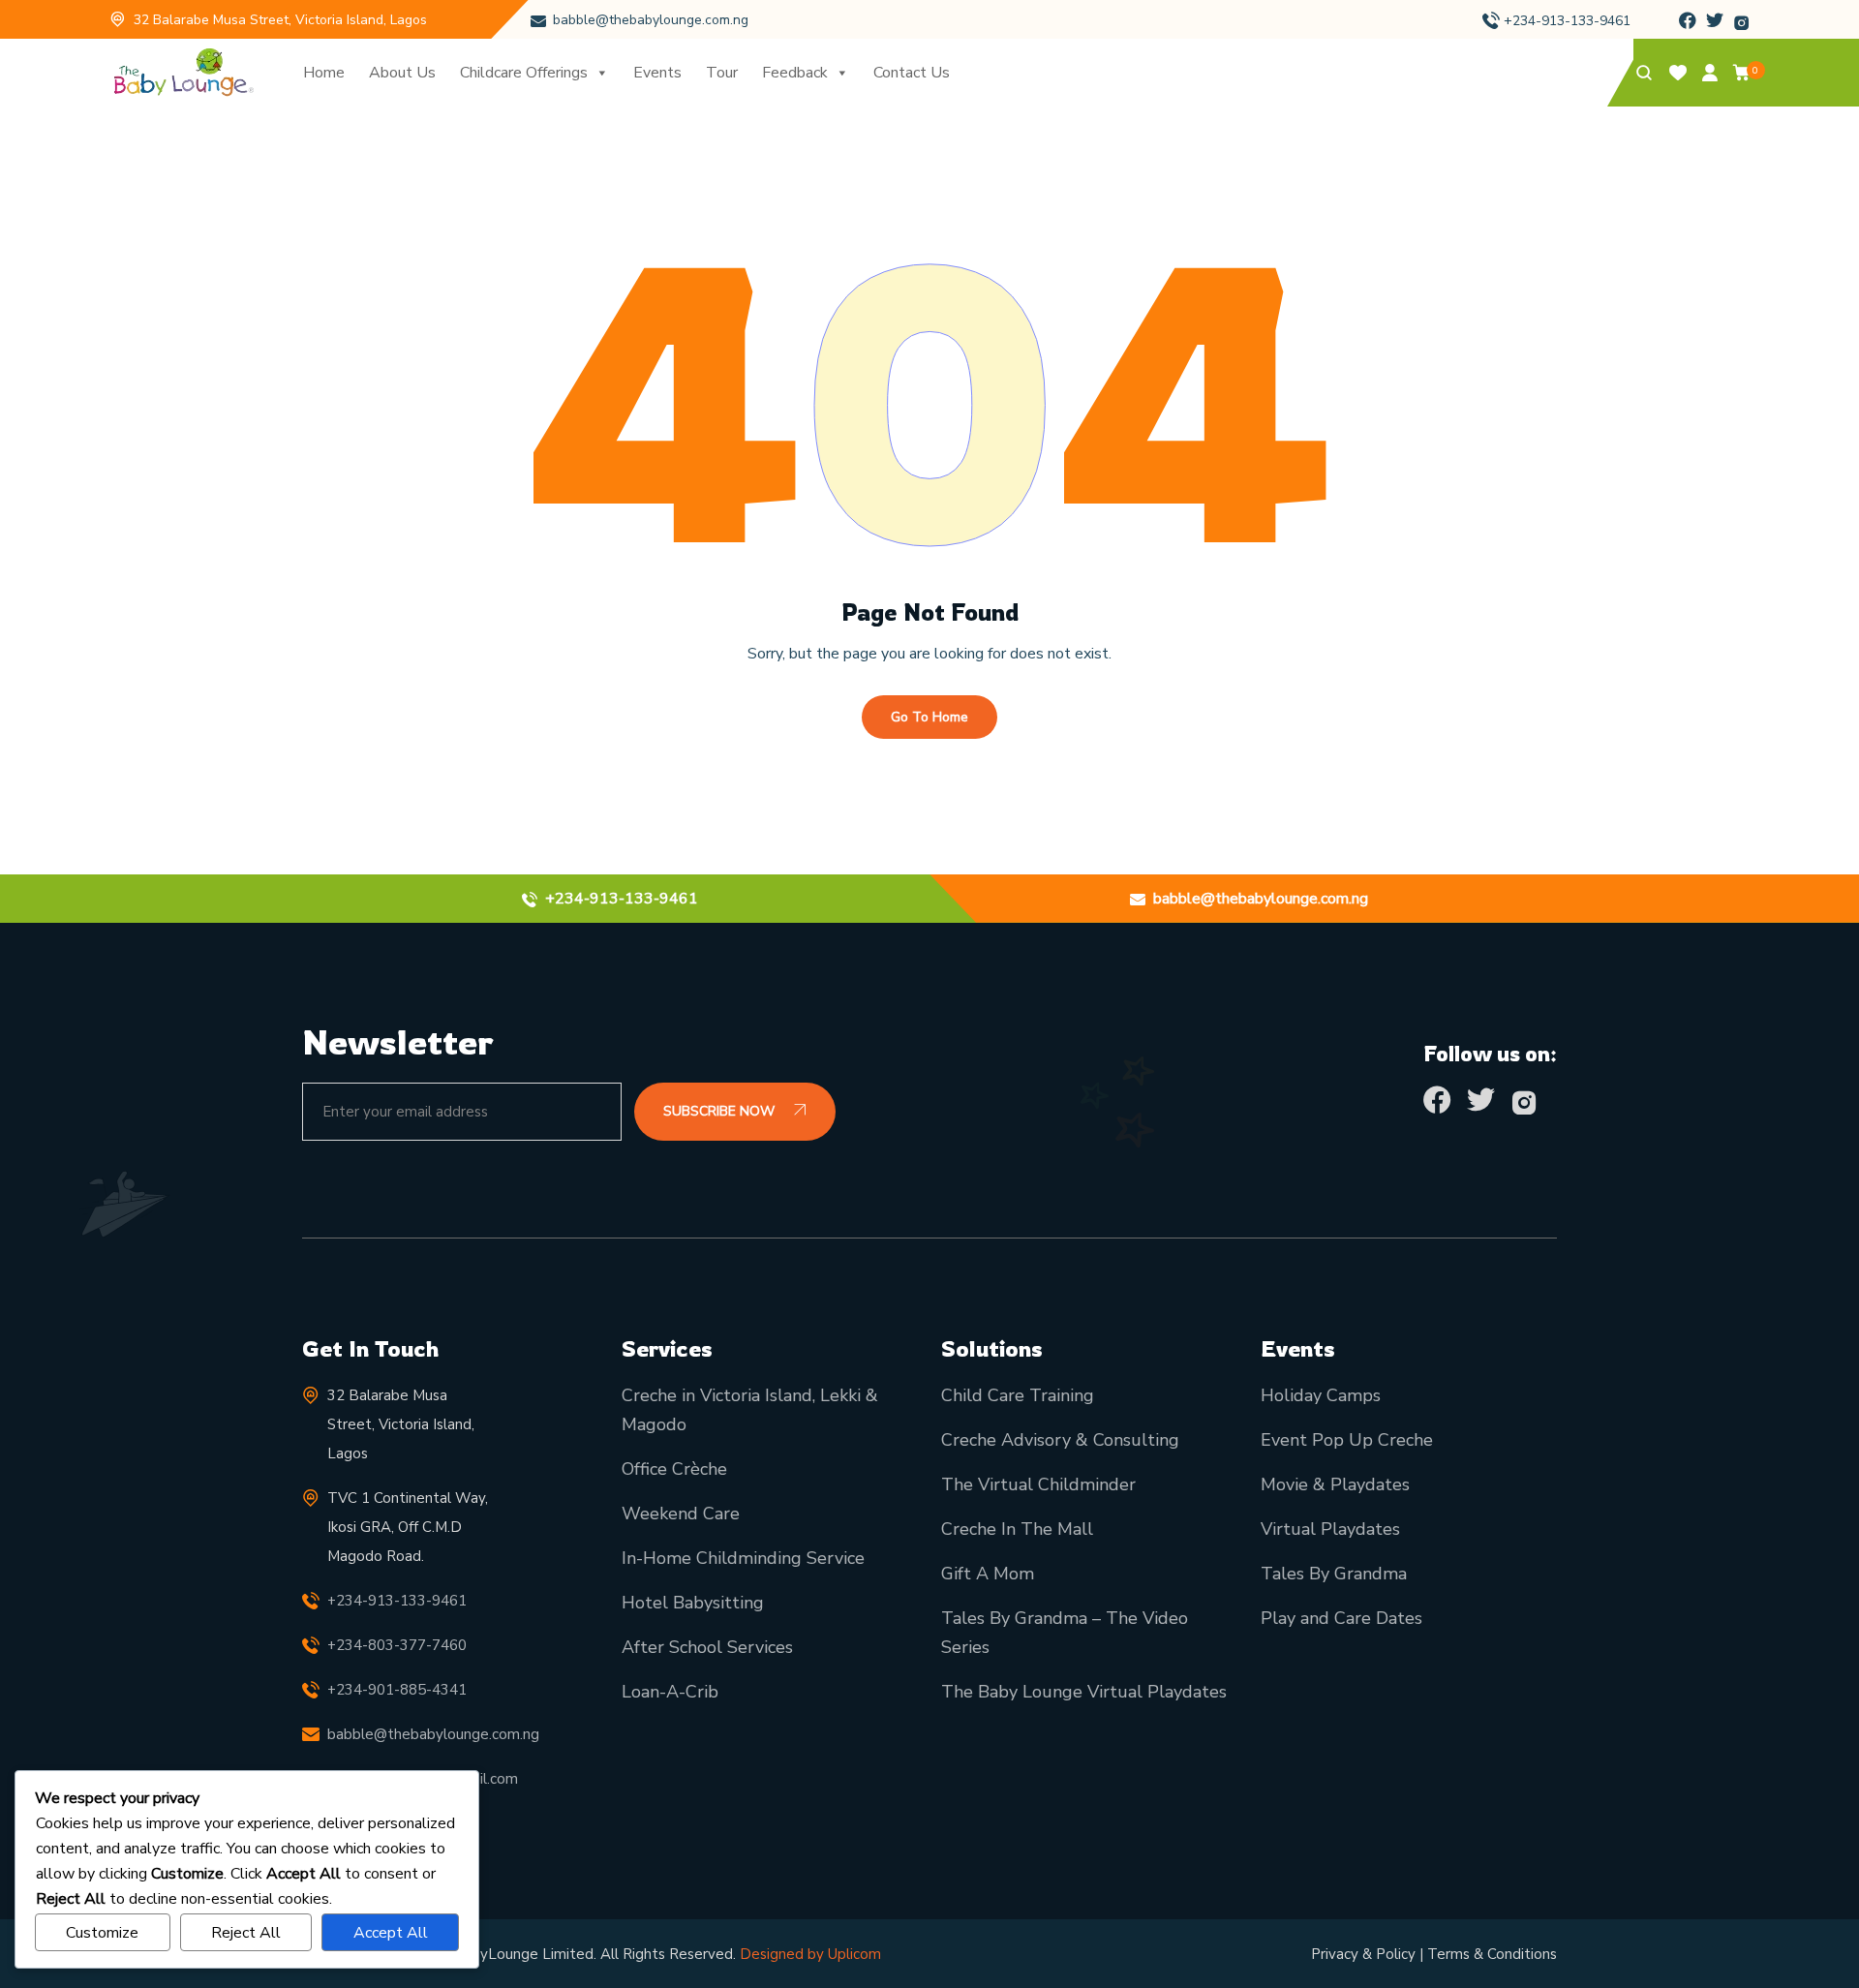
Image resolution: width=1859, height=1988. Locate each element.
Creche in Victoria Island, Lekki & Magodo (750, 1410)
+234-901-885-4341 (397, 1690)
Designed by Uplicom (810, 1954)
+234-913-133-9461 (1567, 21)
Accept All (391, 1933)
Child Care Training (1018, 1395)
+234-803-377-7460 (397, 1645)
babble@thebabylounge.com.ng (651, 20)
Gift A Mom (988, 1574)
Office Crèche (674, 1469)
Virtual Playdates (1330, 1529)
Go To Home (929, 717)
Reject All (246, 1933)
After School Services (707, 1647)
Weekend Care (681, 1514)
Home (324, 73)
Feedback (795, 73)
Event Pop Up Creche (1347, 1440)
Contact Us (912, 73)
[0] (1742, 76)
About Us (402, 73)
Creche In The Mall (1017, 1529)
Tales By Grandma (1334, 1574)
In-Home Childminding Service (743, 1558)
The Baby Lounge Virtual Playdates (1084, 1692)
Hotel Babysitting (693, 1603)
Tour (722, 73)
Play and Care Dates (1341, 1618)
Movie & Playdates (1335, 1484)
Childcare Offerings (524, 73)
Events (657, 73)
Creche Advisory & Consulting (1060, 1440)
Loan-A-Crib (670, 1692)
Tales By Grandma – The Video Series (1065, 1633)
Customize (102, 1933)
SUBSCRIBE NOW (721, 1111)
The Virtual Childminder (1038, 1484)
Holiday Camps (1321, 1395)
